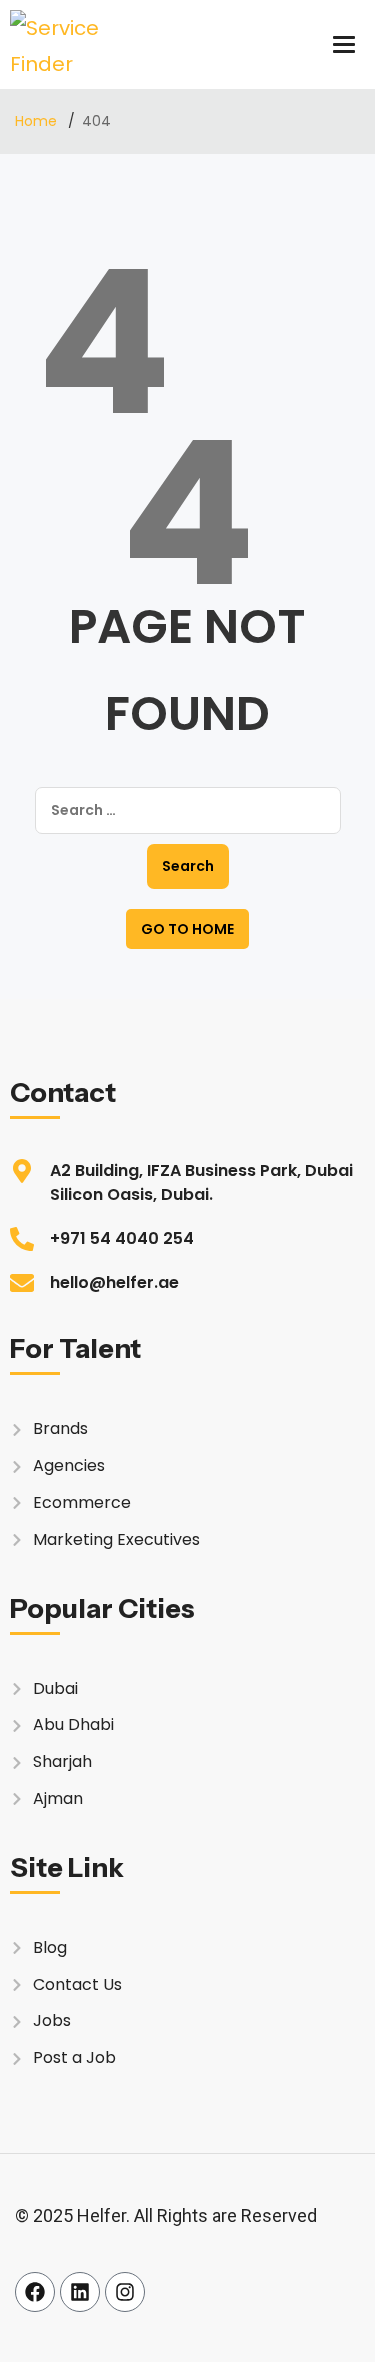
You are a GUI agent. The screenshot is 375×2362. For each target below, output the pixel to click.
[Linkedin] (80, 2292)
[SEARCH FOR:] (188, 810)
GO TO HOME (187, 929)
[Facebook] (35, 2292)
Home (38, 121)
